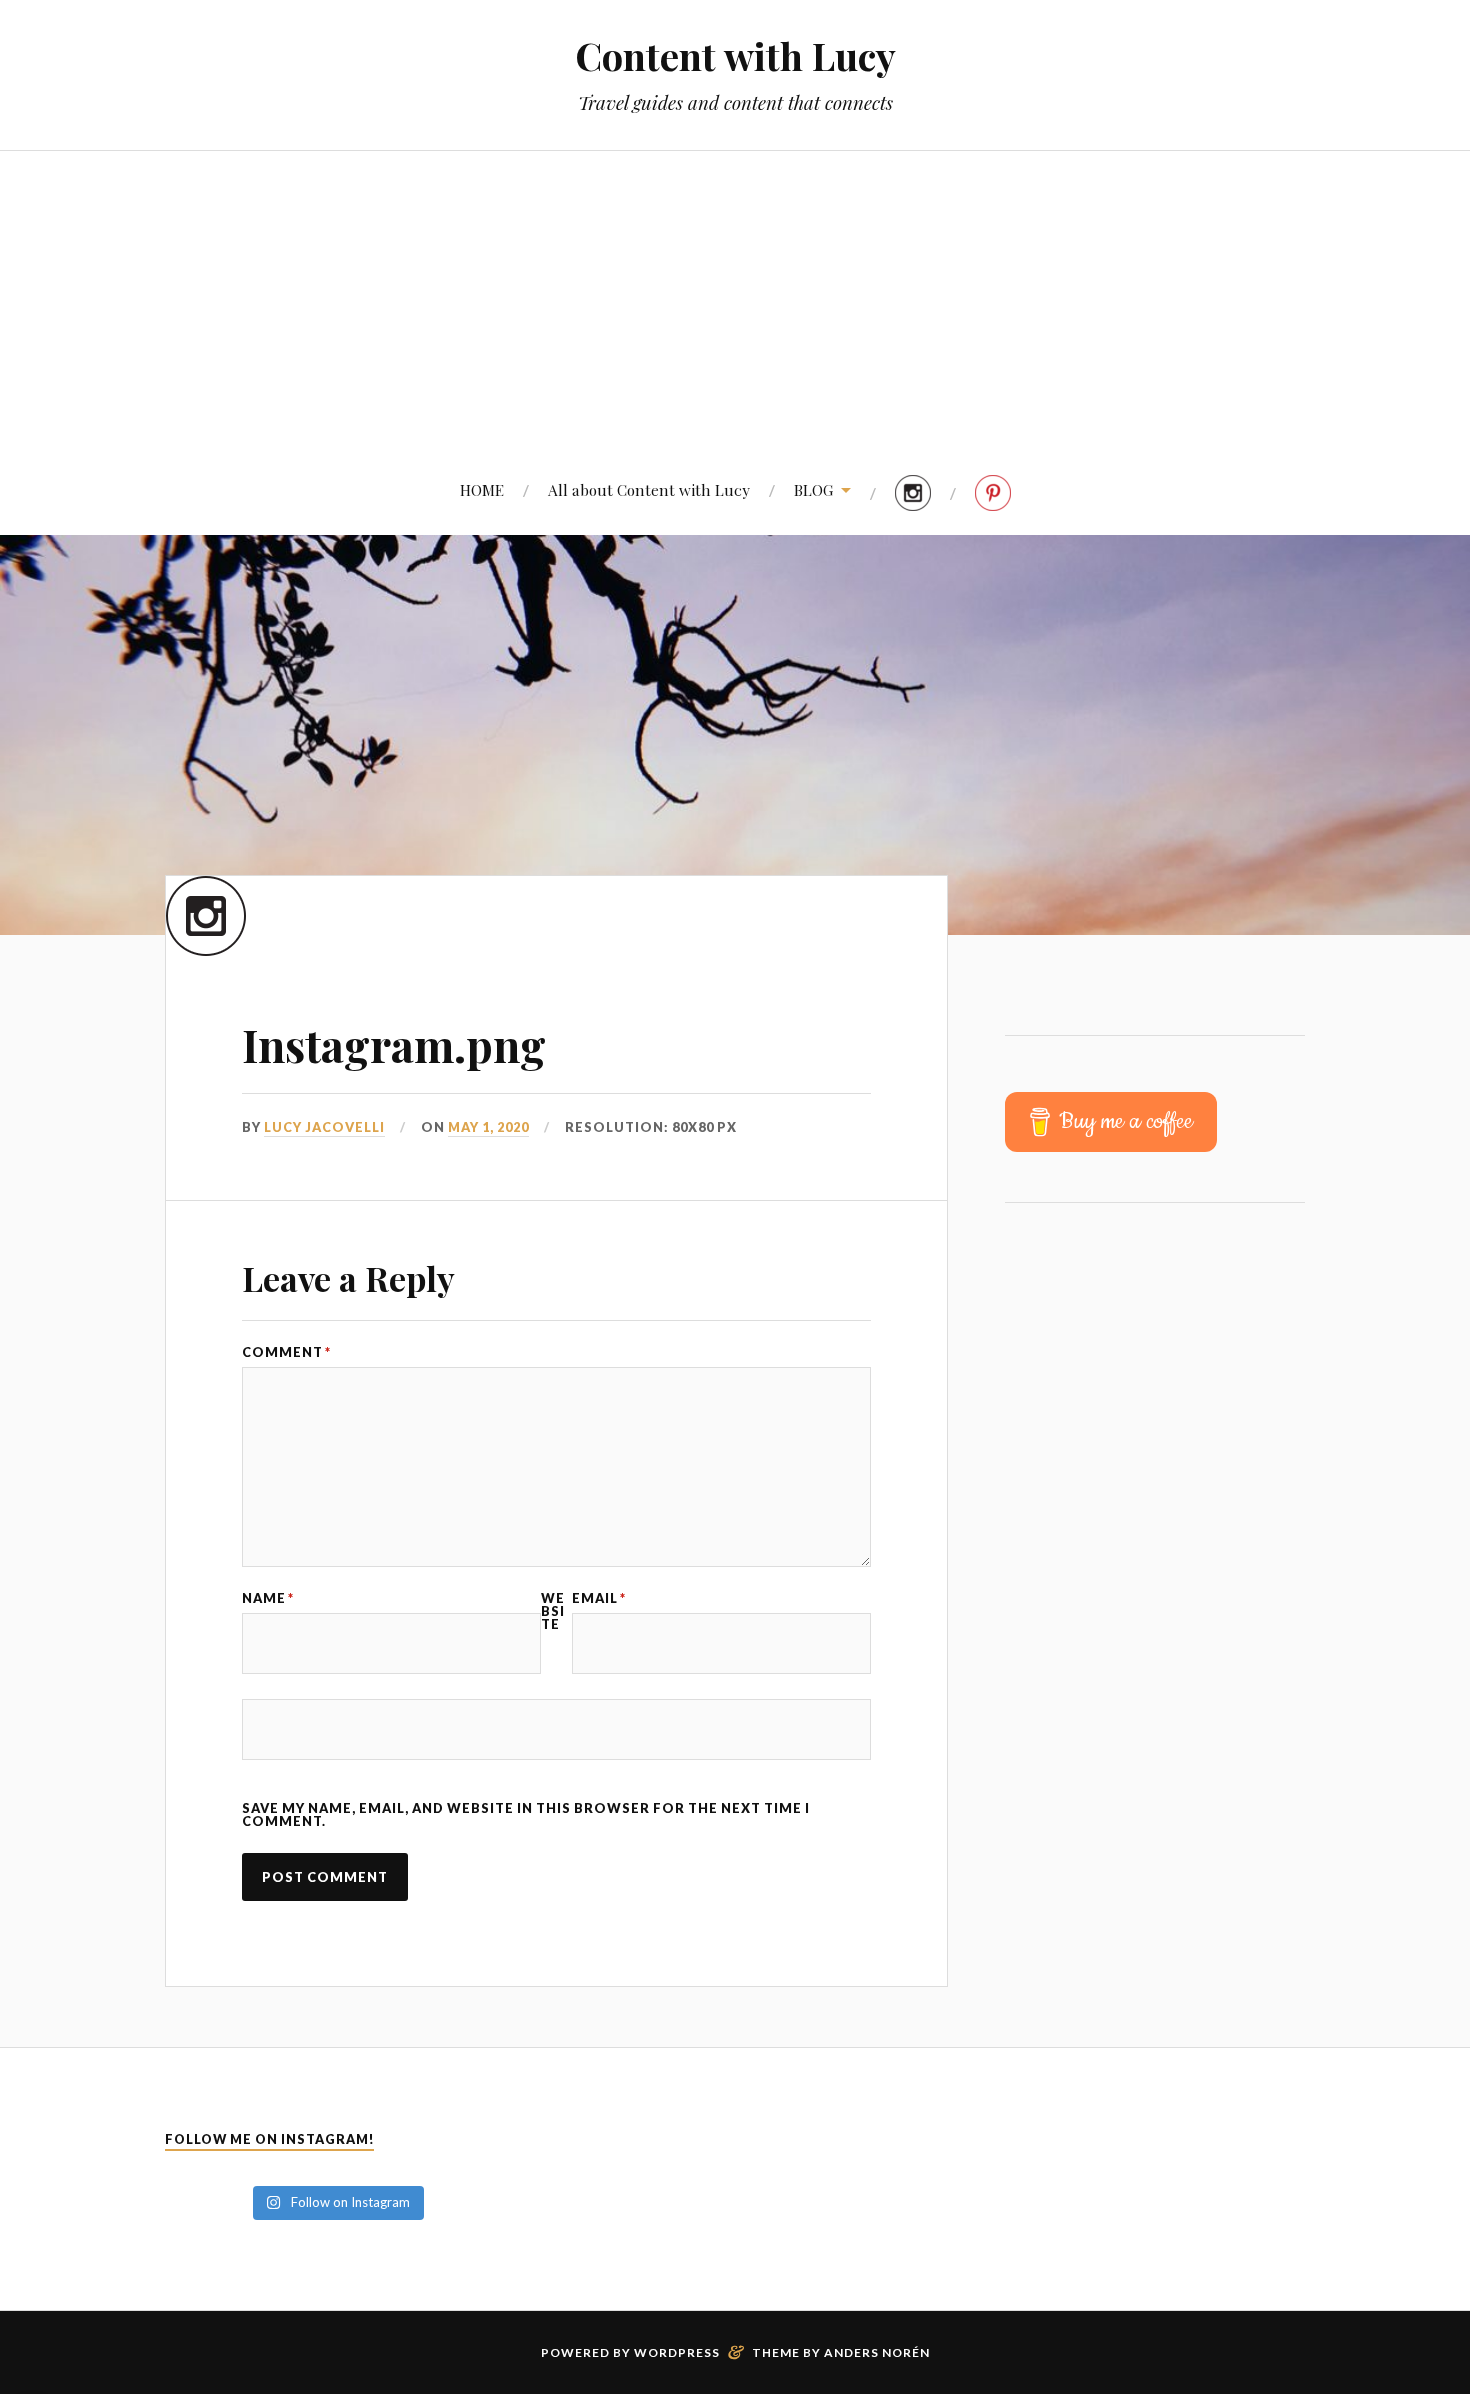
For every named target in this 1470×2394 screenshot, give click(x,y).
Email (599, 1598)
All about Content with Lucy (649, 489)
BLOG (813, 489)
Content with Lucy (735, 55)
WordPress (677, 2352)
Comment (286, 1352)
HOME (482, 489)
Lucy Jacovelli (324, 1127)
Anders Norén (877, 2352)
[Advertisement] (735, 301)
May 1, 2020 (488, 1127)
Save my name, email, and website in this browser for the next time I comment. (526, 1815)
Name (268, 1598)
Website (553, 1611)
